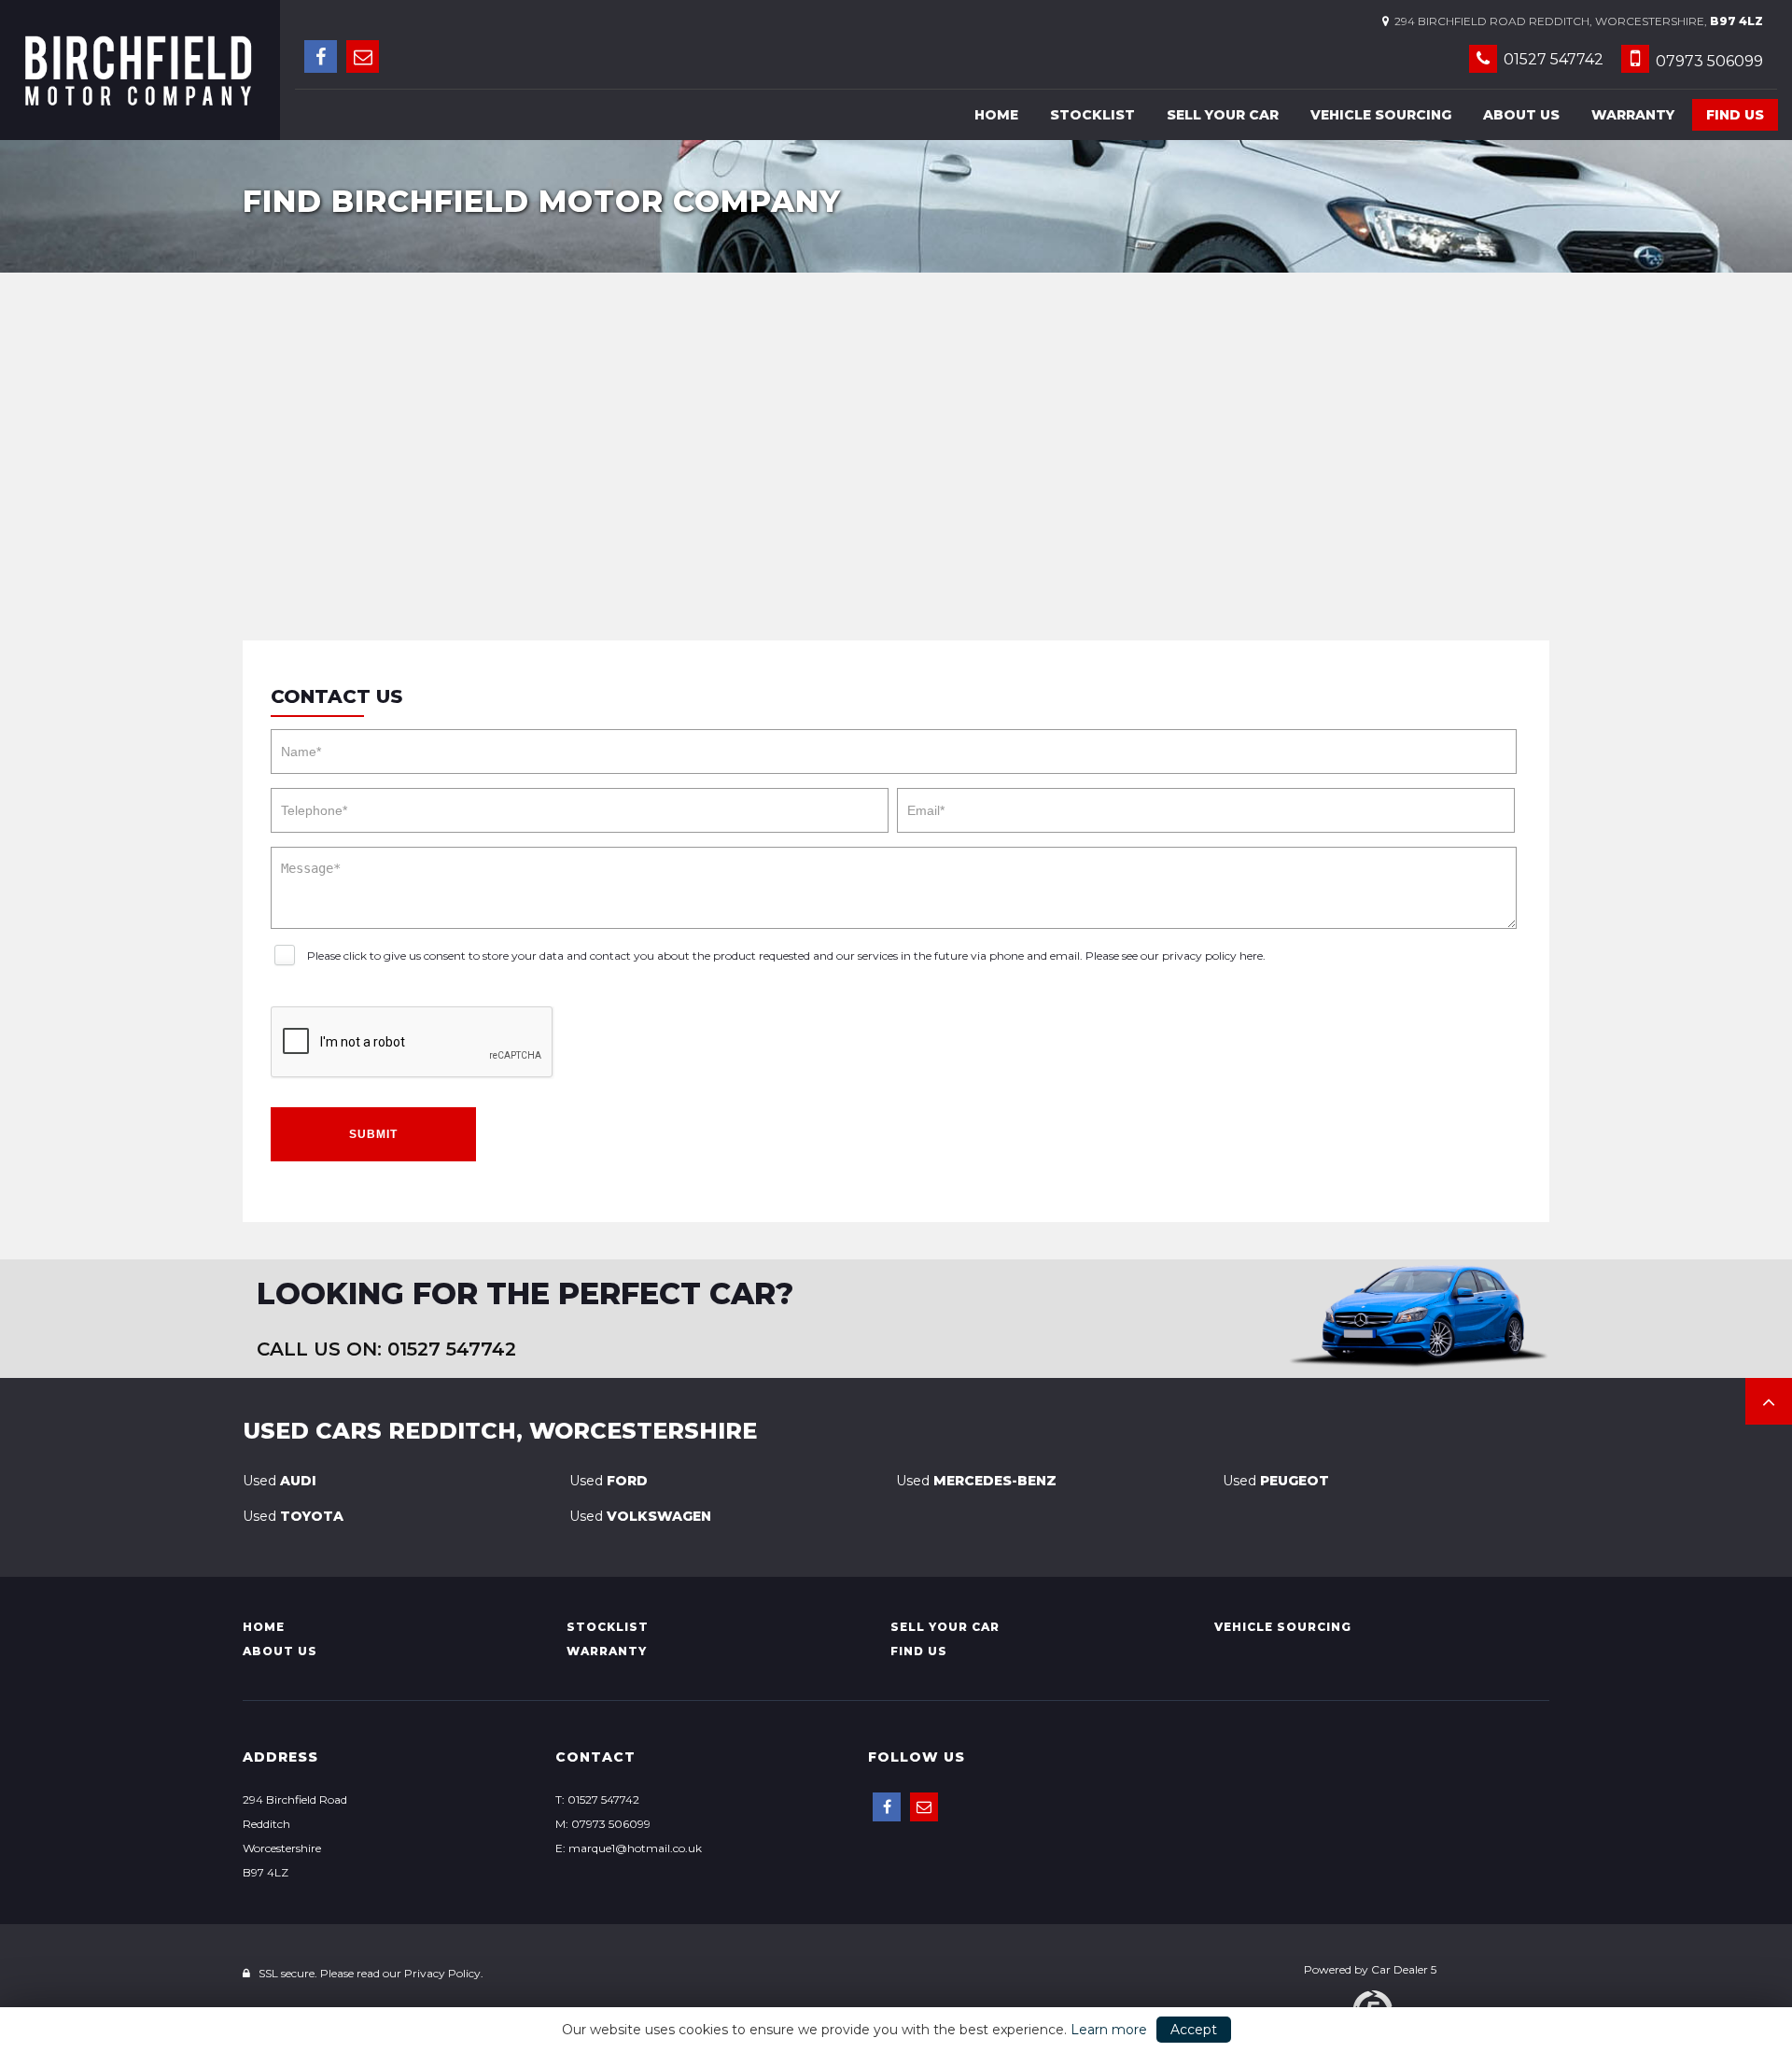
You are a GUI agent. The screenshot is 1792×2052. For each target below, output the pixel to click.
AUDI (280, 1481)
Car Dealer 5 (1404, 1969)
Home (996, 115)
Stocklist (1092, 115)
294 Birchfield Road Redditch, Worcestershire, (1576, 21)
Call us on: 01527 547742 (386, 1349)
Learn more (1109, 2030)
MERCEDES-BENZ (976, 1481)
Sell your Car (1223, 115)
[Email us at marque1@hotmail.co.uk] (363, 56)
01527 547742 (1552, 59)
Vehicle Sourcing (1381, 115)
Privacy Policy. (444, 1973)
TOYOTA (293, 1516)
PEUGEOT (1276, 1481)
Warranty (1633, 115)
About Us (1521, 115)
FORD (609, 1481)
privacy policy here (1212, 956)
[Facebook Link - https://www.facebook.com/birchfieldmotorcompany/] (321, 56)
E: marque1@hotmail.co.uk (629, 1848)
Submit (373, 1134)
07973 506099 (1708, 61)
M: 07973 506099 (603, 1824)
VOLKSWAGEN (640, 1516)
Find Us (1735, 115)
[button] (1769, 1401)
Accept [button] (1194, 2030)
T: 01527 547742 (597, 1799)
